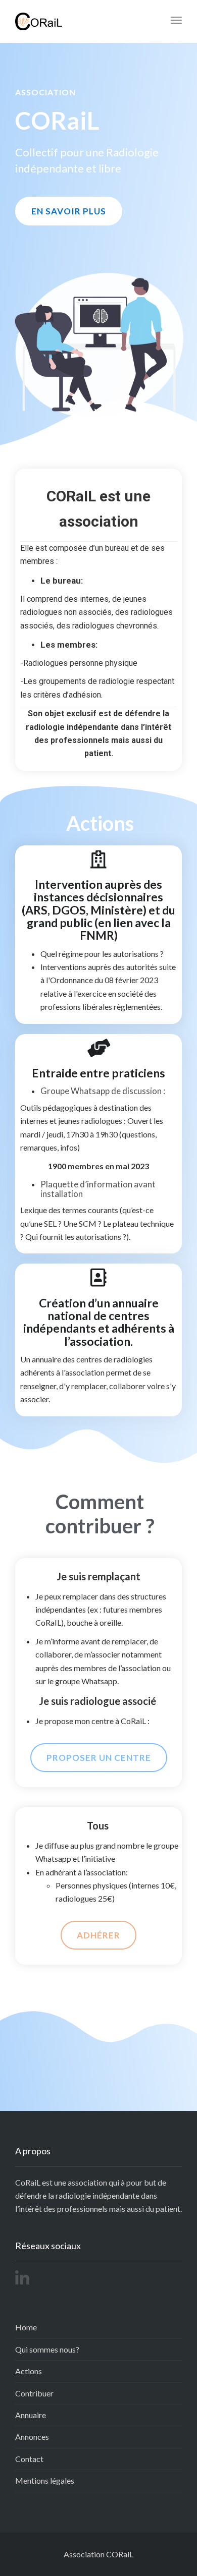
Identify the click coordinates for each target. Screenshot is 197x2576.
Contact (29, 2459)
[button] (69, 211)
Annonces (32, 2437)
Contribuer (34, 2393)
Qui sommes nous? (47, 2349)
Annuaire (31, 2415)
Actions (29, 2371)
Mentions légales (45, 2480)
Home (26, 2327)
